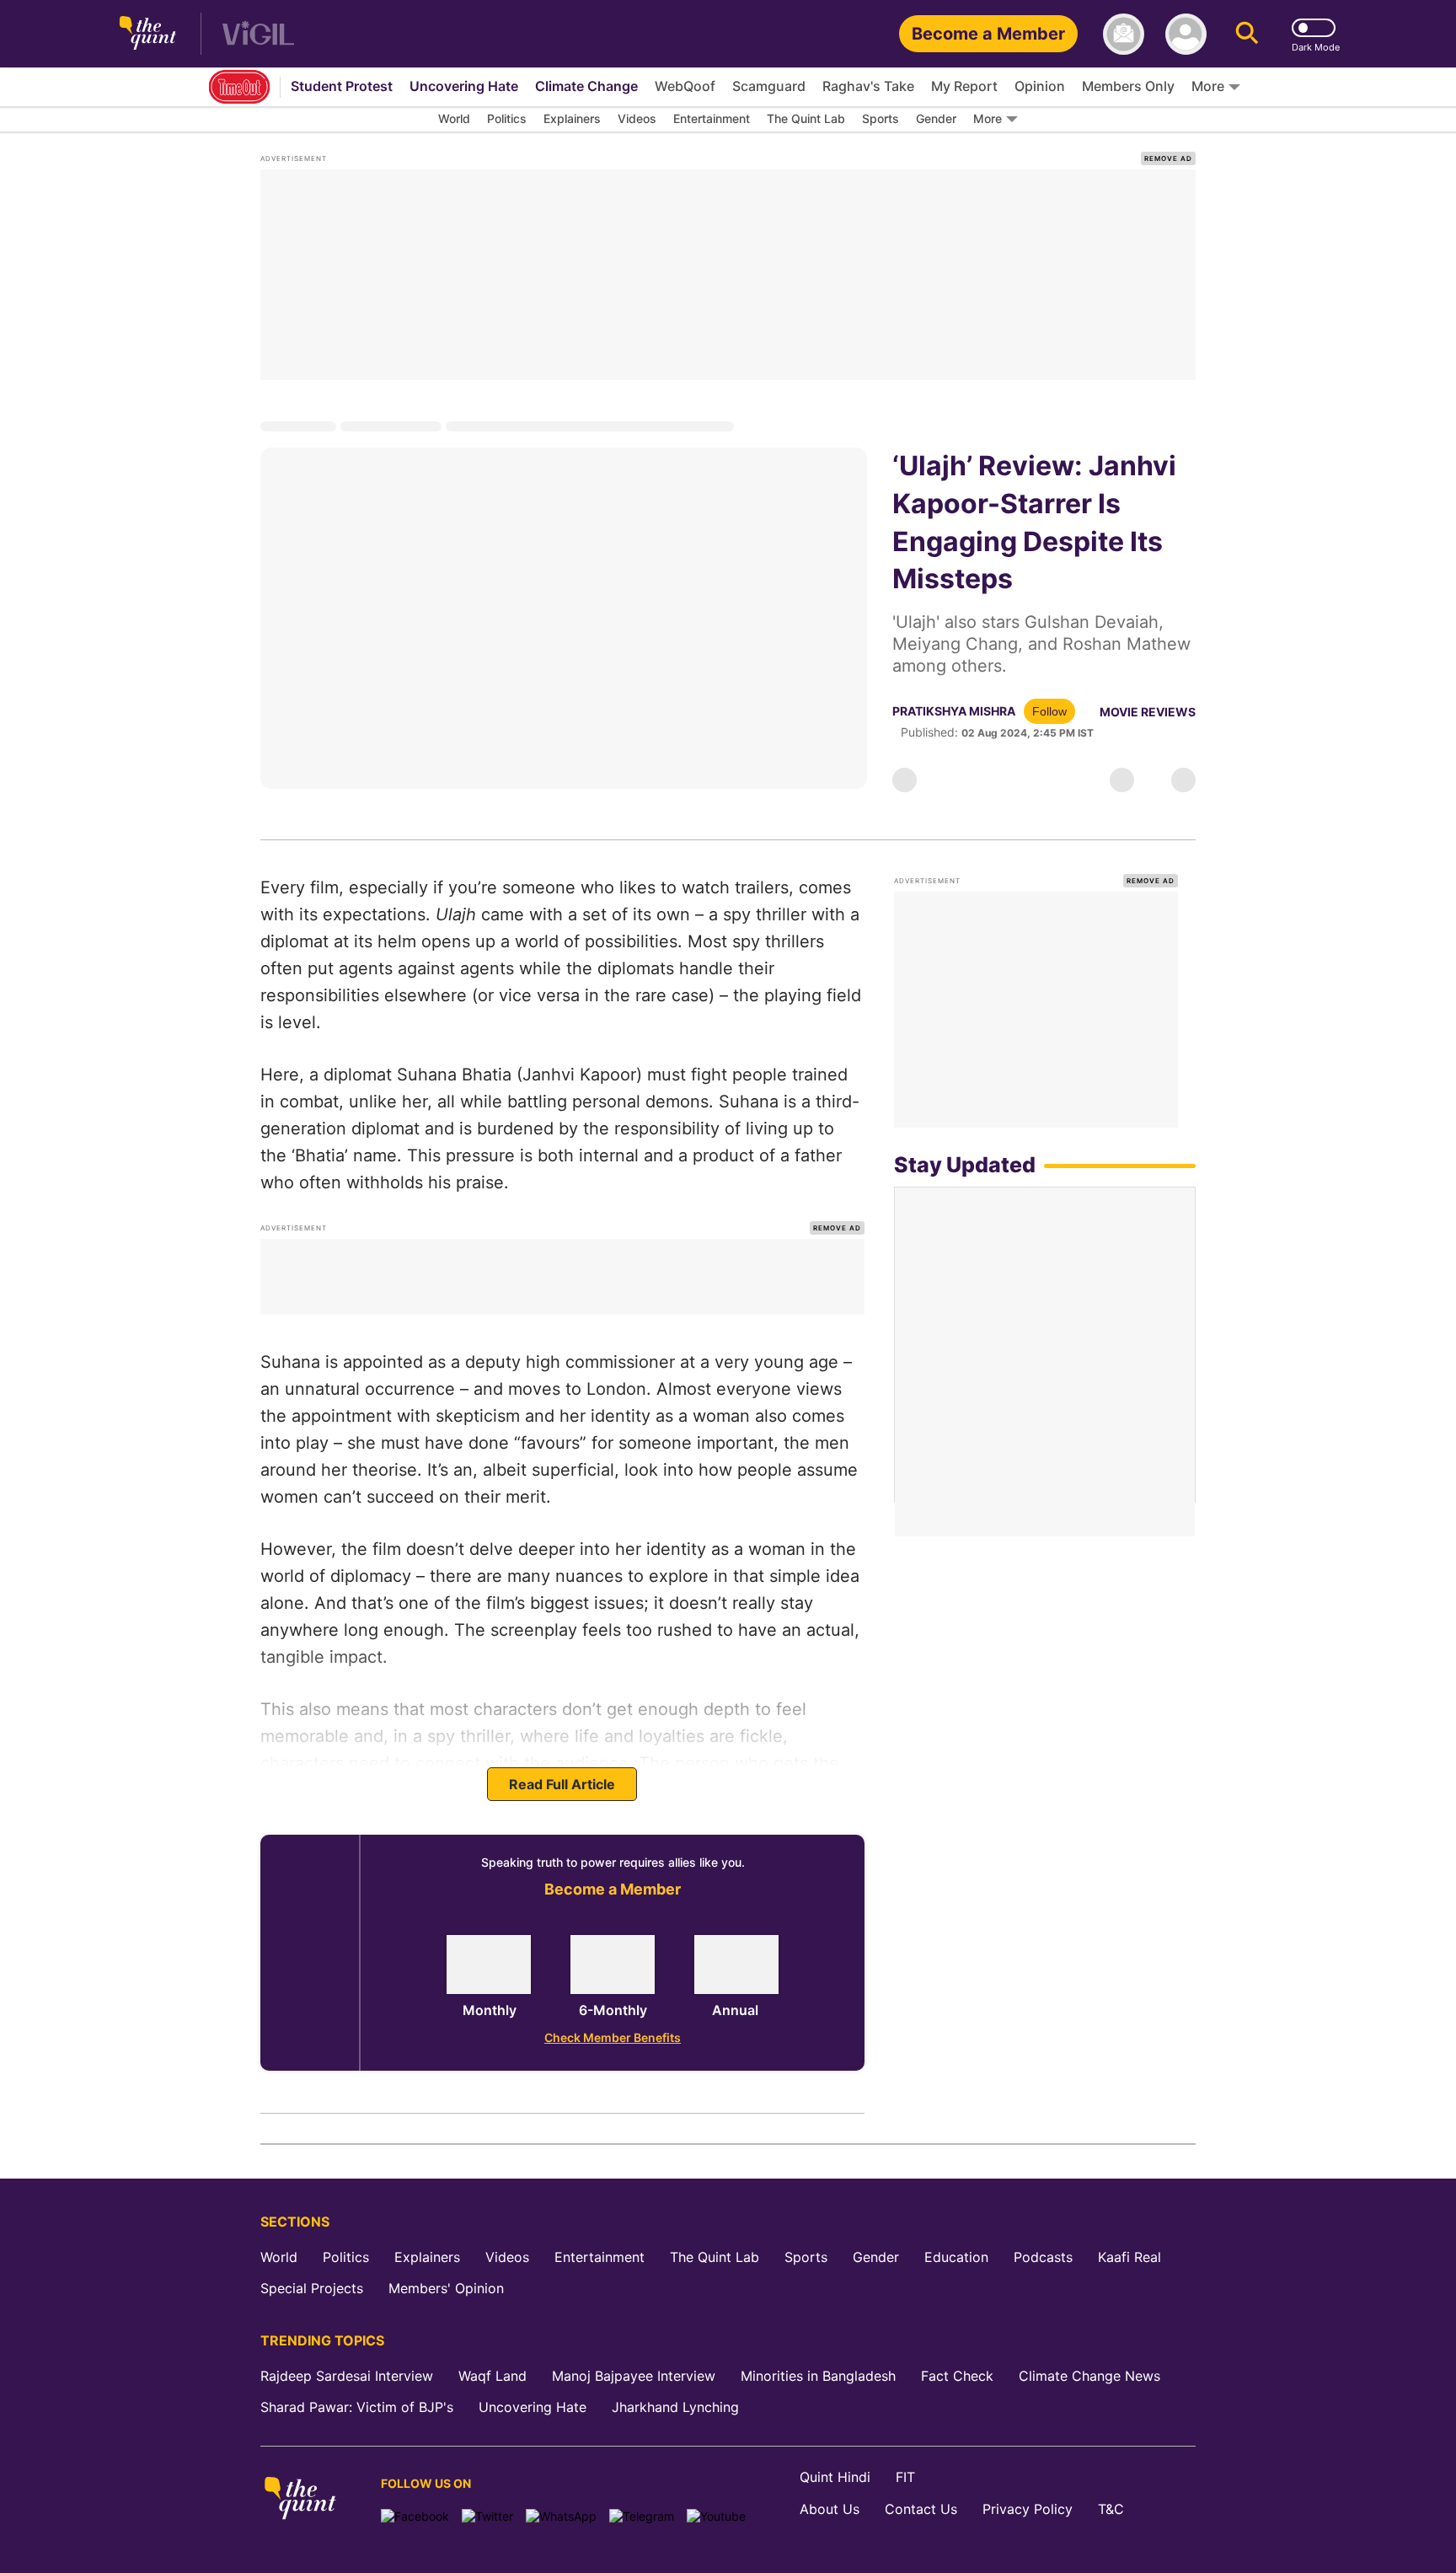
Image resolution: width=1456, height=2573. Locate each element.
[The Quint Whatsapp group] (561, 2516)
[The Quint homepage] (148, 34)
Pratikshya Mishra (954, 711)
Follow (1049, 711)
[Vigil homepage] (258, 34)
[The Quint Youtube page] (716, 2516)
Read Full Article (562, 1784)
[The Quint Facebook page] (415, 2516)
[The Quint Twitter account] (487, 2516)
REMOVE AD (1168, 158)
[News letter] (1124, 34)
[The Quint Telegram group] (642, 2516)
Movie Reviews (1148, 712)
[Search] (1247, 34)
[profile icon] (1186, 34)
